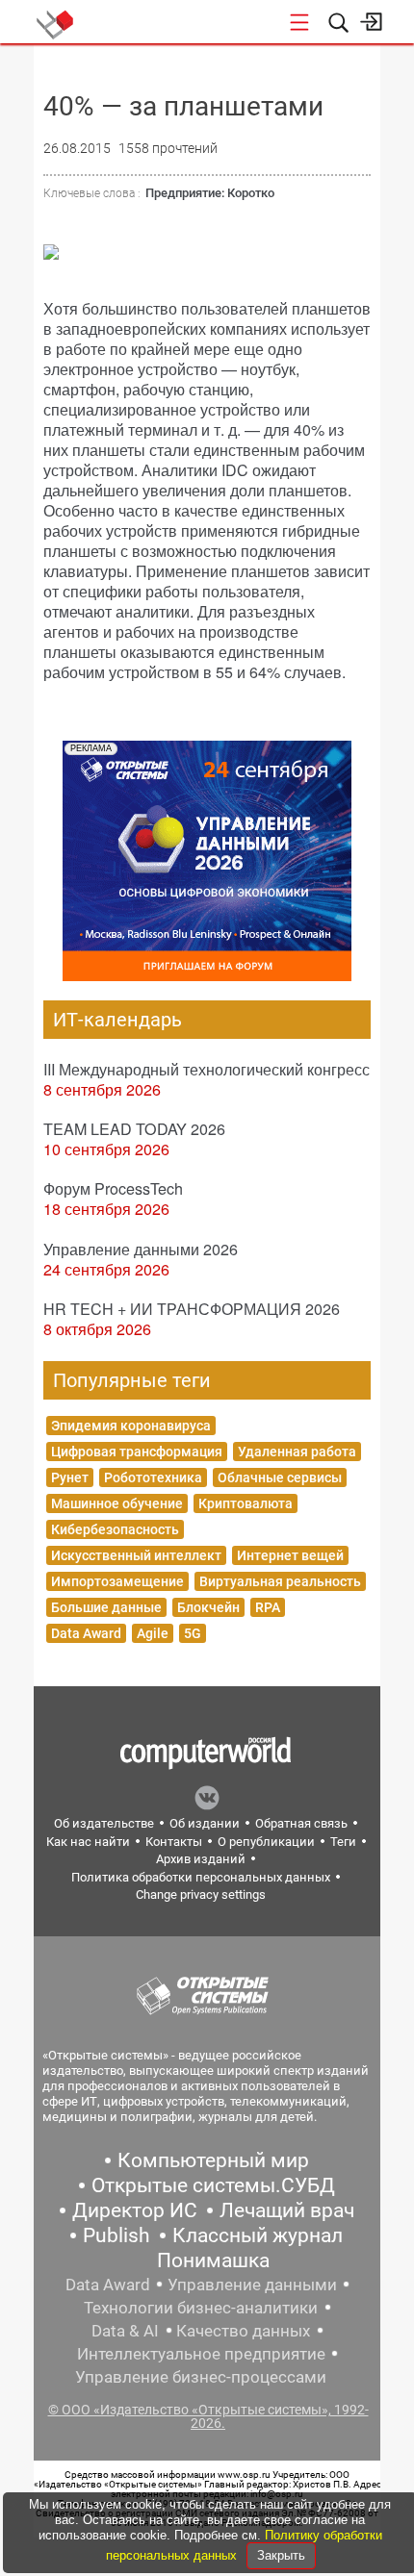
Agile (153, 1633)
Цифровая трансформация (137, 1452)
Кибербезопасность (115, 1529)
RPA (268, 1607)
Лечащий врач (287, 2210)
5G (193, 1633)
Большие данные (106, 1607)
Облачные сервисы (280, 1477)
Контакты (174, 1842)
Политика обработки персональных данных (201, 1877)
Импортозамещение (117, 1581)
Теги (343, 1842)
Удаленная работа (297, 1452)
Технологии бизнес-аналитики (201, 2308)
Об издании (205, 1823)
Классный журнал (258, 2235)
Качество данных (243, 2331)
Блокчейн (208, 1607)
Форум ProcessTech (113, 1188)
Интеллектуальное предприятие (201, 2354)
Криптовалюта (246, 1503)
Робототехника (153, 1477)
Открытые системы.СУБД (213, 2185)
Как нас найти (88, 1842)
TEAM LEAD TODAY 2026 (134, 1129)
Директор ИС (135, 2210)
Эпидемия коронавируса (131, 1426)
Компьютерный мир (213, 2160)
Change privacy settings (201, 1894)
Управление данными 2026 (141, 1249)
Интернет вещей (290, 1555)
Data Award (86, 1633)
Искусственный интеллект (136, 1555)
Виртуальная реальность (280, 1581)
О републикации (266, 1842)
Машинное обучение (117, 1503)
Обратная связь (301, 1823)
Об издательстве (104, 1823)
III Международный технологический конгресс (207, 1069)
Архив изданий (201, 1859)
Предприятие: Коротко (210, 193)
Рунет (70, 1477)
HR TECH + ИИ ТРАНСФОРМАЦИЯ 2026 (192, 1309)
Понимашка (213, 2260)
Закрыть (281, 2555)
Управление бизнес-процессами (201, 2377)
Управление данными (252, 2285)
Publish (116, 2235)
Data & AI (125, 2331)
